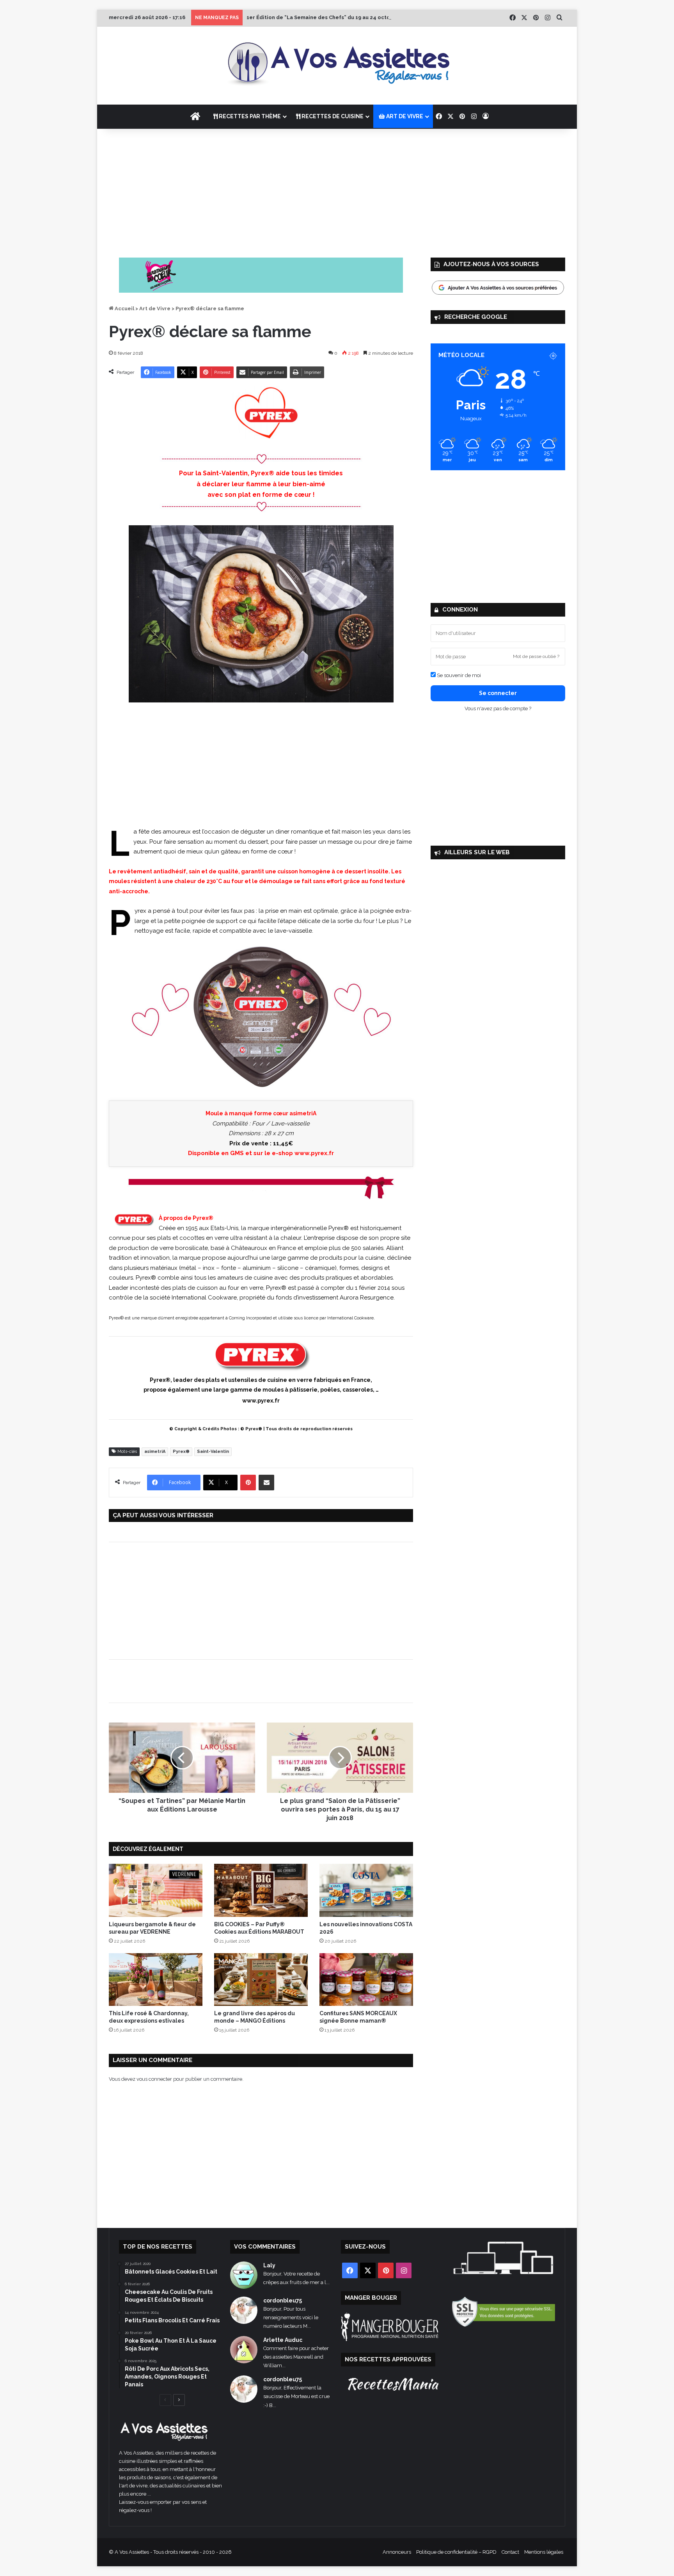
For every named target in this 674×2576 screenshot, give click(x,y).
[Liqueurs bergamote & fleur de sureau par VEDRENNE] (156, 1890)
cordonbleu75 (283, 2300)
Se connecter (498, 693)
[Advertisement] (337, 191)
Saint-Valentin (213, 1452)
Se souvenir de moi (458, 675)
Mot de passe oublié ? (536, 656)
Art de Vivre (155, 308)
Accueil (124, 308)
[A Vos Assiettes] (337, 66)
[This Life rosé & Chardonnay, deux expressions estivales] (156, 1980)
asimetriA (155, 1452)
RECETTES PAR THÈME (249, 116)
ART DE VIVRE (404, 116)
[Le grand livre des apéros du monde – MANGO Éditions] (261, 1980)
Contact (510, 2552)
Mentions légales (544, 2552)
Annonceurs (397, 2552)
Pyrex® (181, 1452)
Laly (269, 2265)
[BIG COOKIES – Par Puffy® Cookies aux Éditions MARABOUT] (261, 1890)
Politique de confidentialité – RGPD (456, 2552)
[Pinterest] (248, 1483)
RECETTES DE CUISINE (332, 116)
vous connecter (154, 2079)
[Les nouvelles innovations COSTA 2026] (366, 1890)
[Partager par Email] (266, 1483)
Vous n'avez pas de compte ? (498, 708)
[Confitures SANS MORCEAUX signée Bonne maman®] (366, 1980)
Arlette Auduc (283, 2340)
